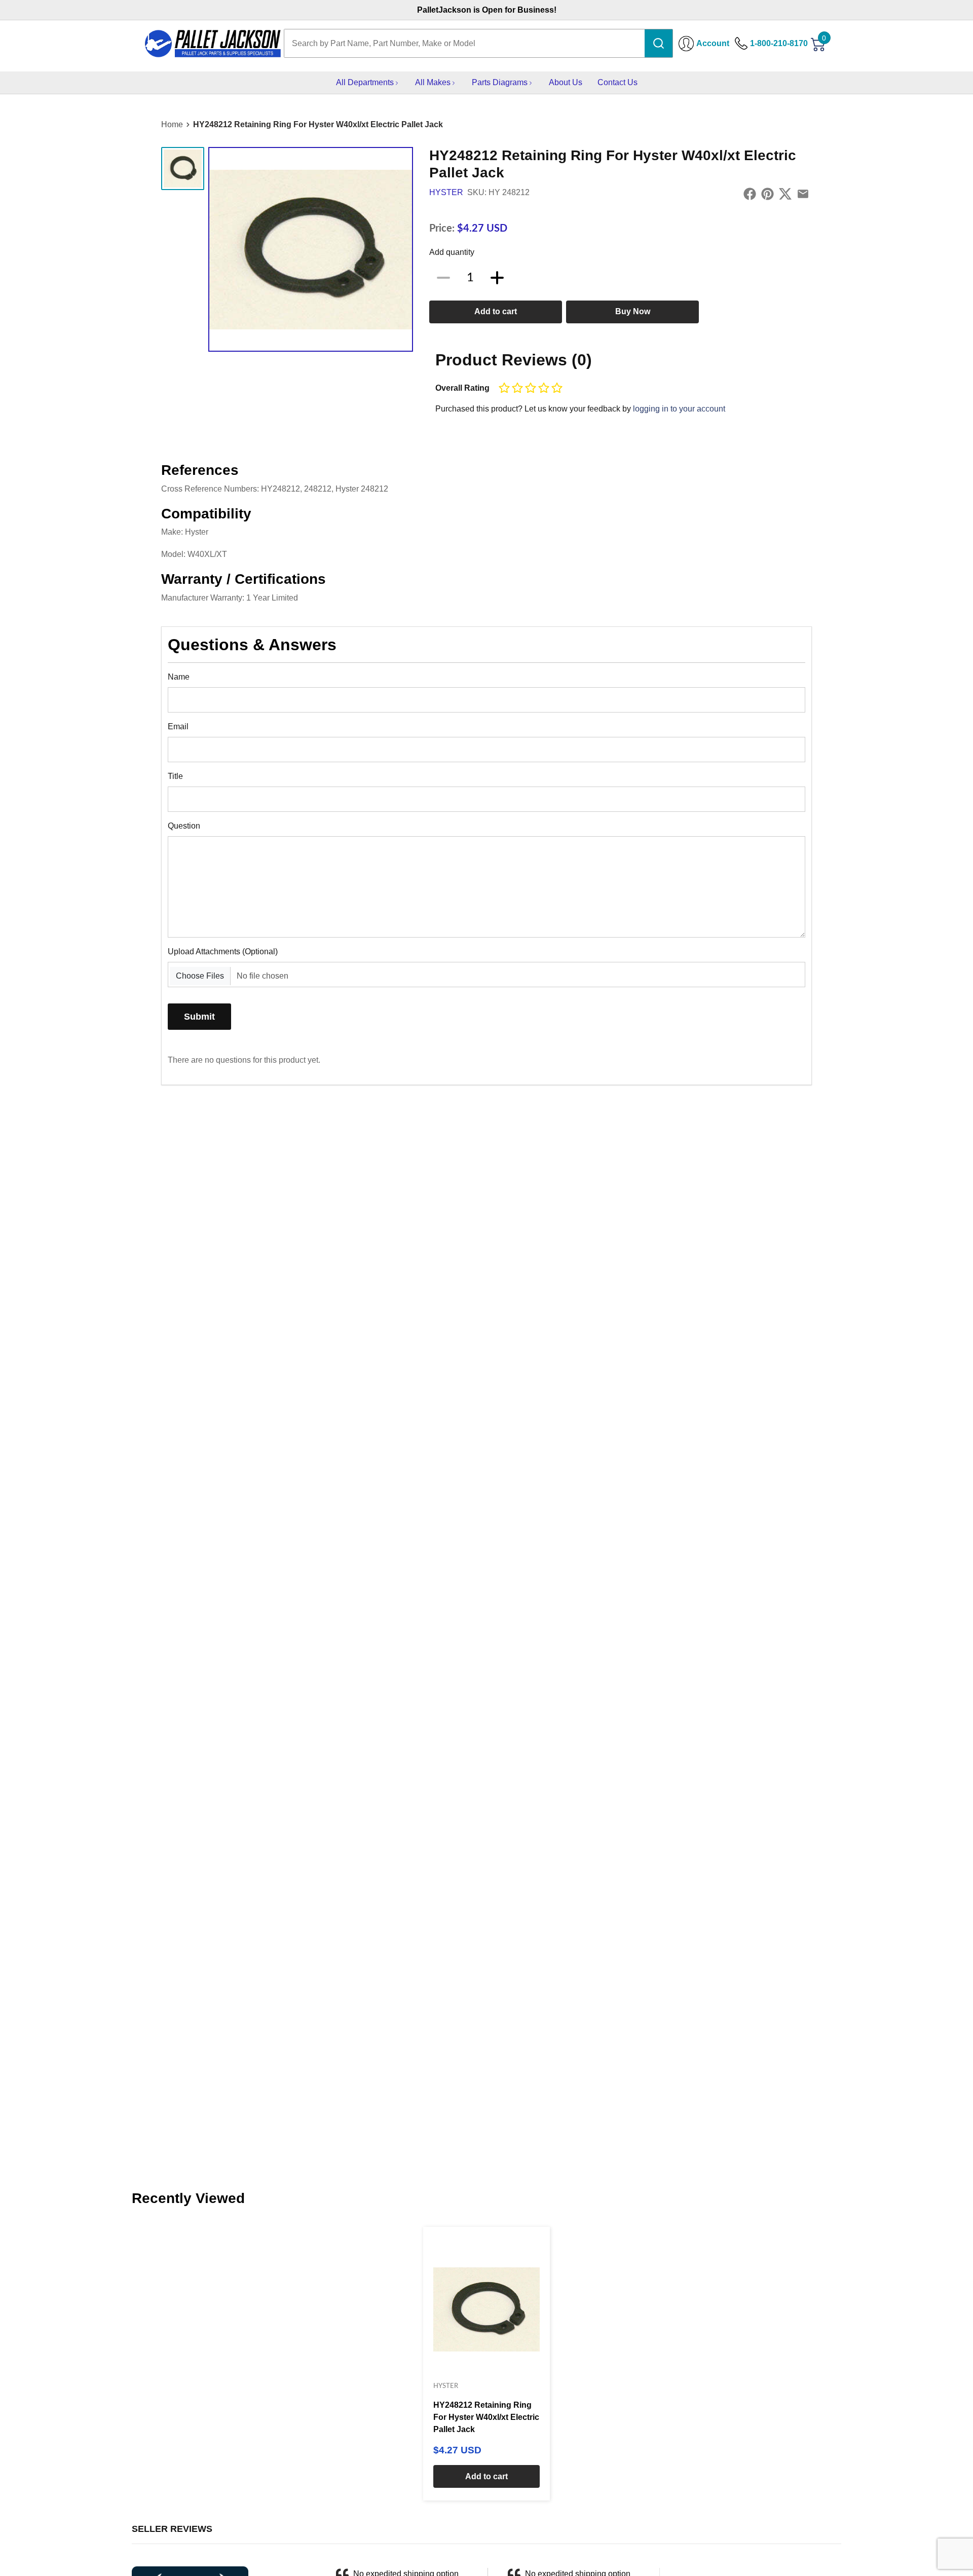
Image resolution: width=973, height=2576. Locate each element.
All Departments (365, 82)
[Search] (659, 43)
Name (179, 677)
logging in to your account (679, 409)
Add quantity (452, 252)
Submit (199, 1016)
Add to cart (496, 311)
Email (178, 726)
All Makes (433, 82)
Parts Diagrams (500, 82)
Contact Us (618, 82)
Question (184, 826)
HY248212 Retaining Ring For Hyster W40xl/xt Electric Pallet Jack (318, 124)
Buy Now (633, 311)
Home (172, 124)
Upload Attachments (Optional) (223, 951)
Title (175, 776)
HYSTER (446, 192)
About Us (566, 82)
